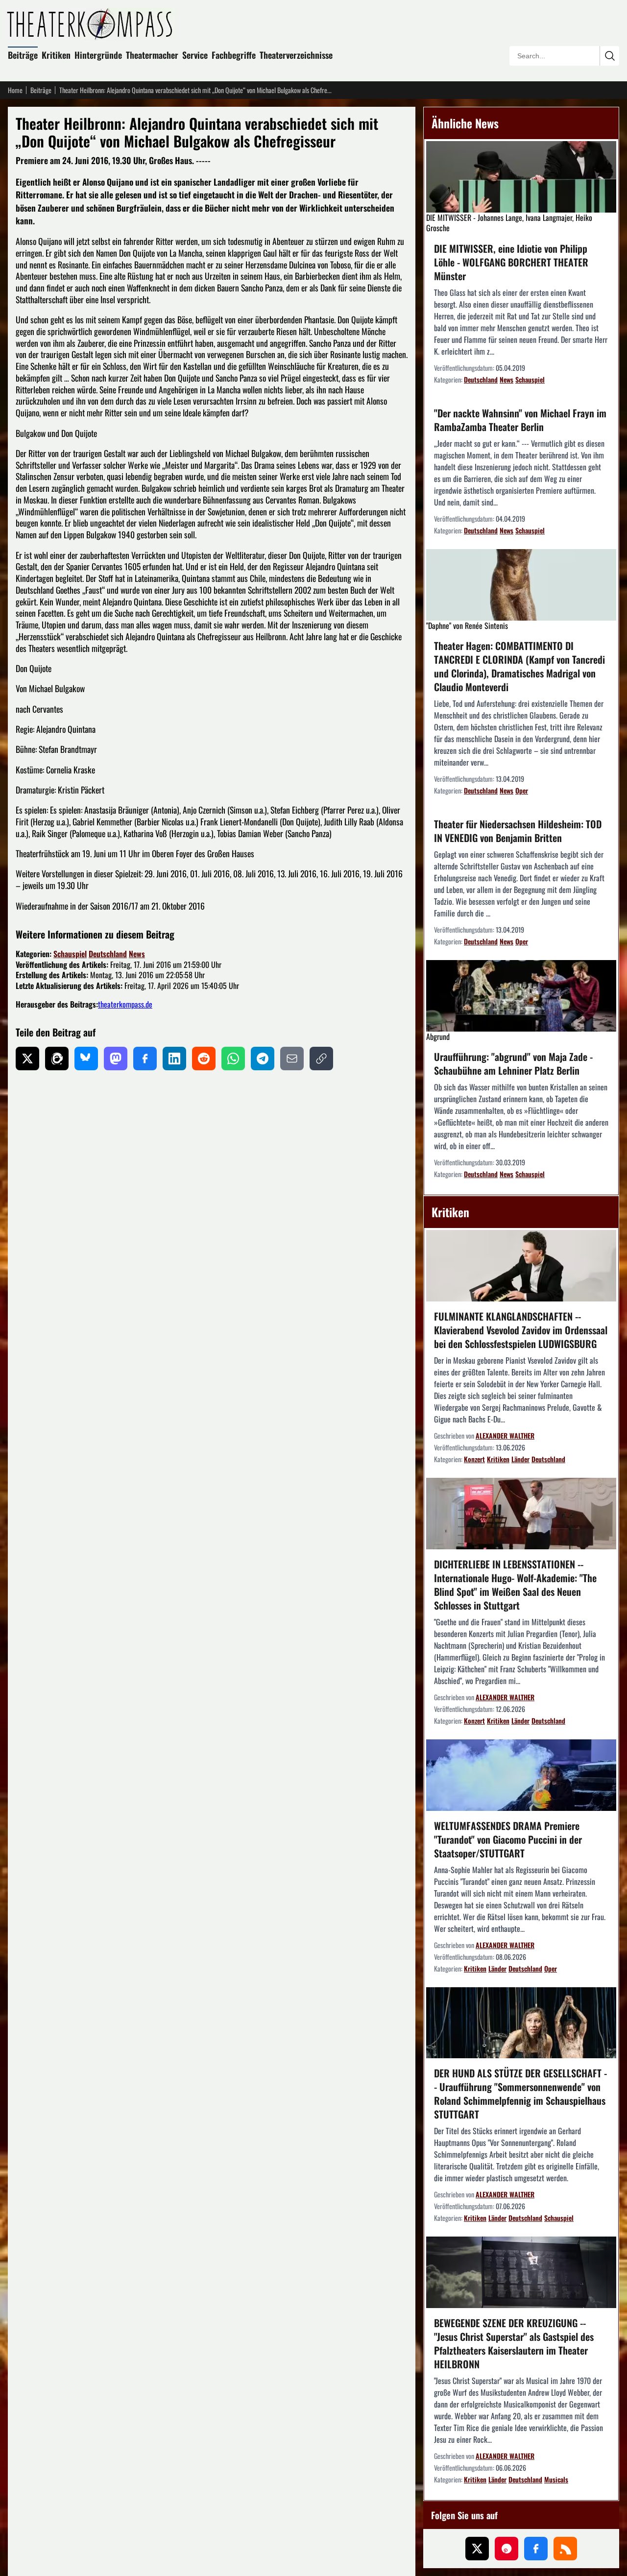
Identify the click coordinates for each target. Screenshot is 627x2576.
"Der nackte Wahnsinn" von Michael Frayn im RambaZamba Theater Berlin (520, 420)
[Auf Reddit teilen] (204, 1059)
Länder (520, 1459)
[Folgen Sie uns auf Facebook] (536, 2549)
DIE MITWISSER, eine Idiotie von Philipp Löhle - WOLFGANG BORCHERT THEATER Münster (511, 262)
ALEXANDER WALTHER (505, 1435)
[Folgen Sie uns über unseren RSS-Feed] (565, 2549)
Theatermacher (152, 55)
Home (15, 90)
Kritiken (56, 55)
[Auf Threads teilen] (57, 1059)
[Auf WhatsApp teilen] (233, 1059)
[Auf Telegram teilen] (263, 1059)
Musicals (556, 2479)
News (137, 954)
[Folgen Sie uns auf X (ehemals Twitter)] (477, 2549)
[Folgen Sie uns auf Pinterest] (506, 2549)
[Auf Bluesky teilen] (86, 1059)
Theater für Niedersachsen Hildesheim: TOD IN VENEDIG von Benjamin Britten (518, 831)
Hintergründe (98, 55)
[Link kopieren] (321, 1059)
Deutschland (108, 954)
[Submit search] (609, 56)
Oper (522, 790)
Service (195, 55)
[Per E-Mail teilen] (292, 1059)
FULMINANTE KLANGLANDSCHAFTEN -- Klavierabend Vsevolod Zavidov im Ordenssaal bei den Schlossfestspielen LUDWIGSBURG (521, 1330)
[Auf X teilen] (27, 1059)
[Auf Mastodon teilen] (116, 1059)
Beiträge (23, 55)
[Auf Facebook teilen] (145, 1059)
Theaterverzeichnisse (296, 55)
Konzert (474, 1459)
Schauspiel (70, 954)
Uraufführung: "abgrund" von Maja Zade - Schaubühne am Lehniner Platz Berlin (513, 1063)
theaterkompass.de (125, 1004)
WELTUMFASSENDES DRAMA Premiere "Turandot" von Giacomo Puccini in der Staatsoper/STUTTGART (508, 1839)
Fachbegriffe (234, 55)
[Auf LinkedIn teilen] (174, 1059)
